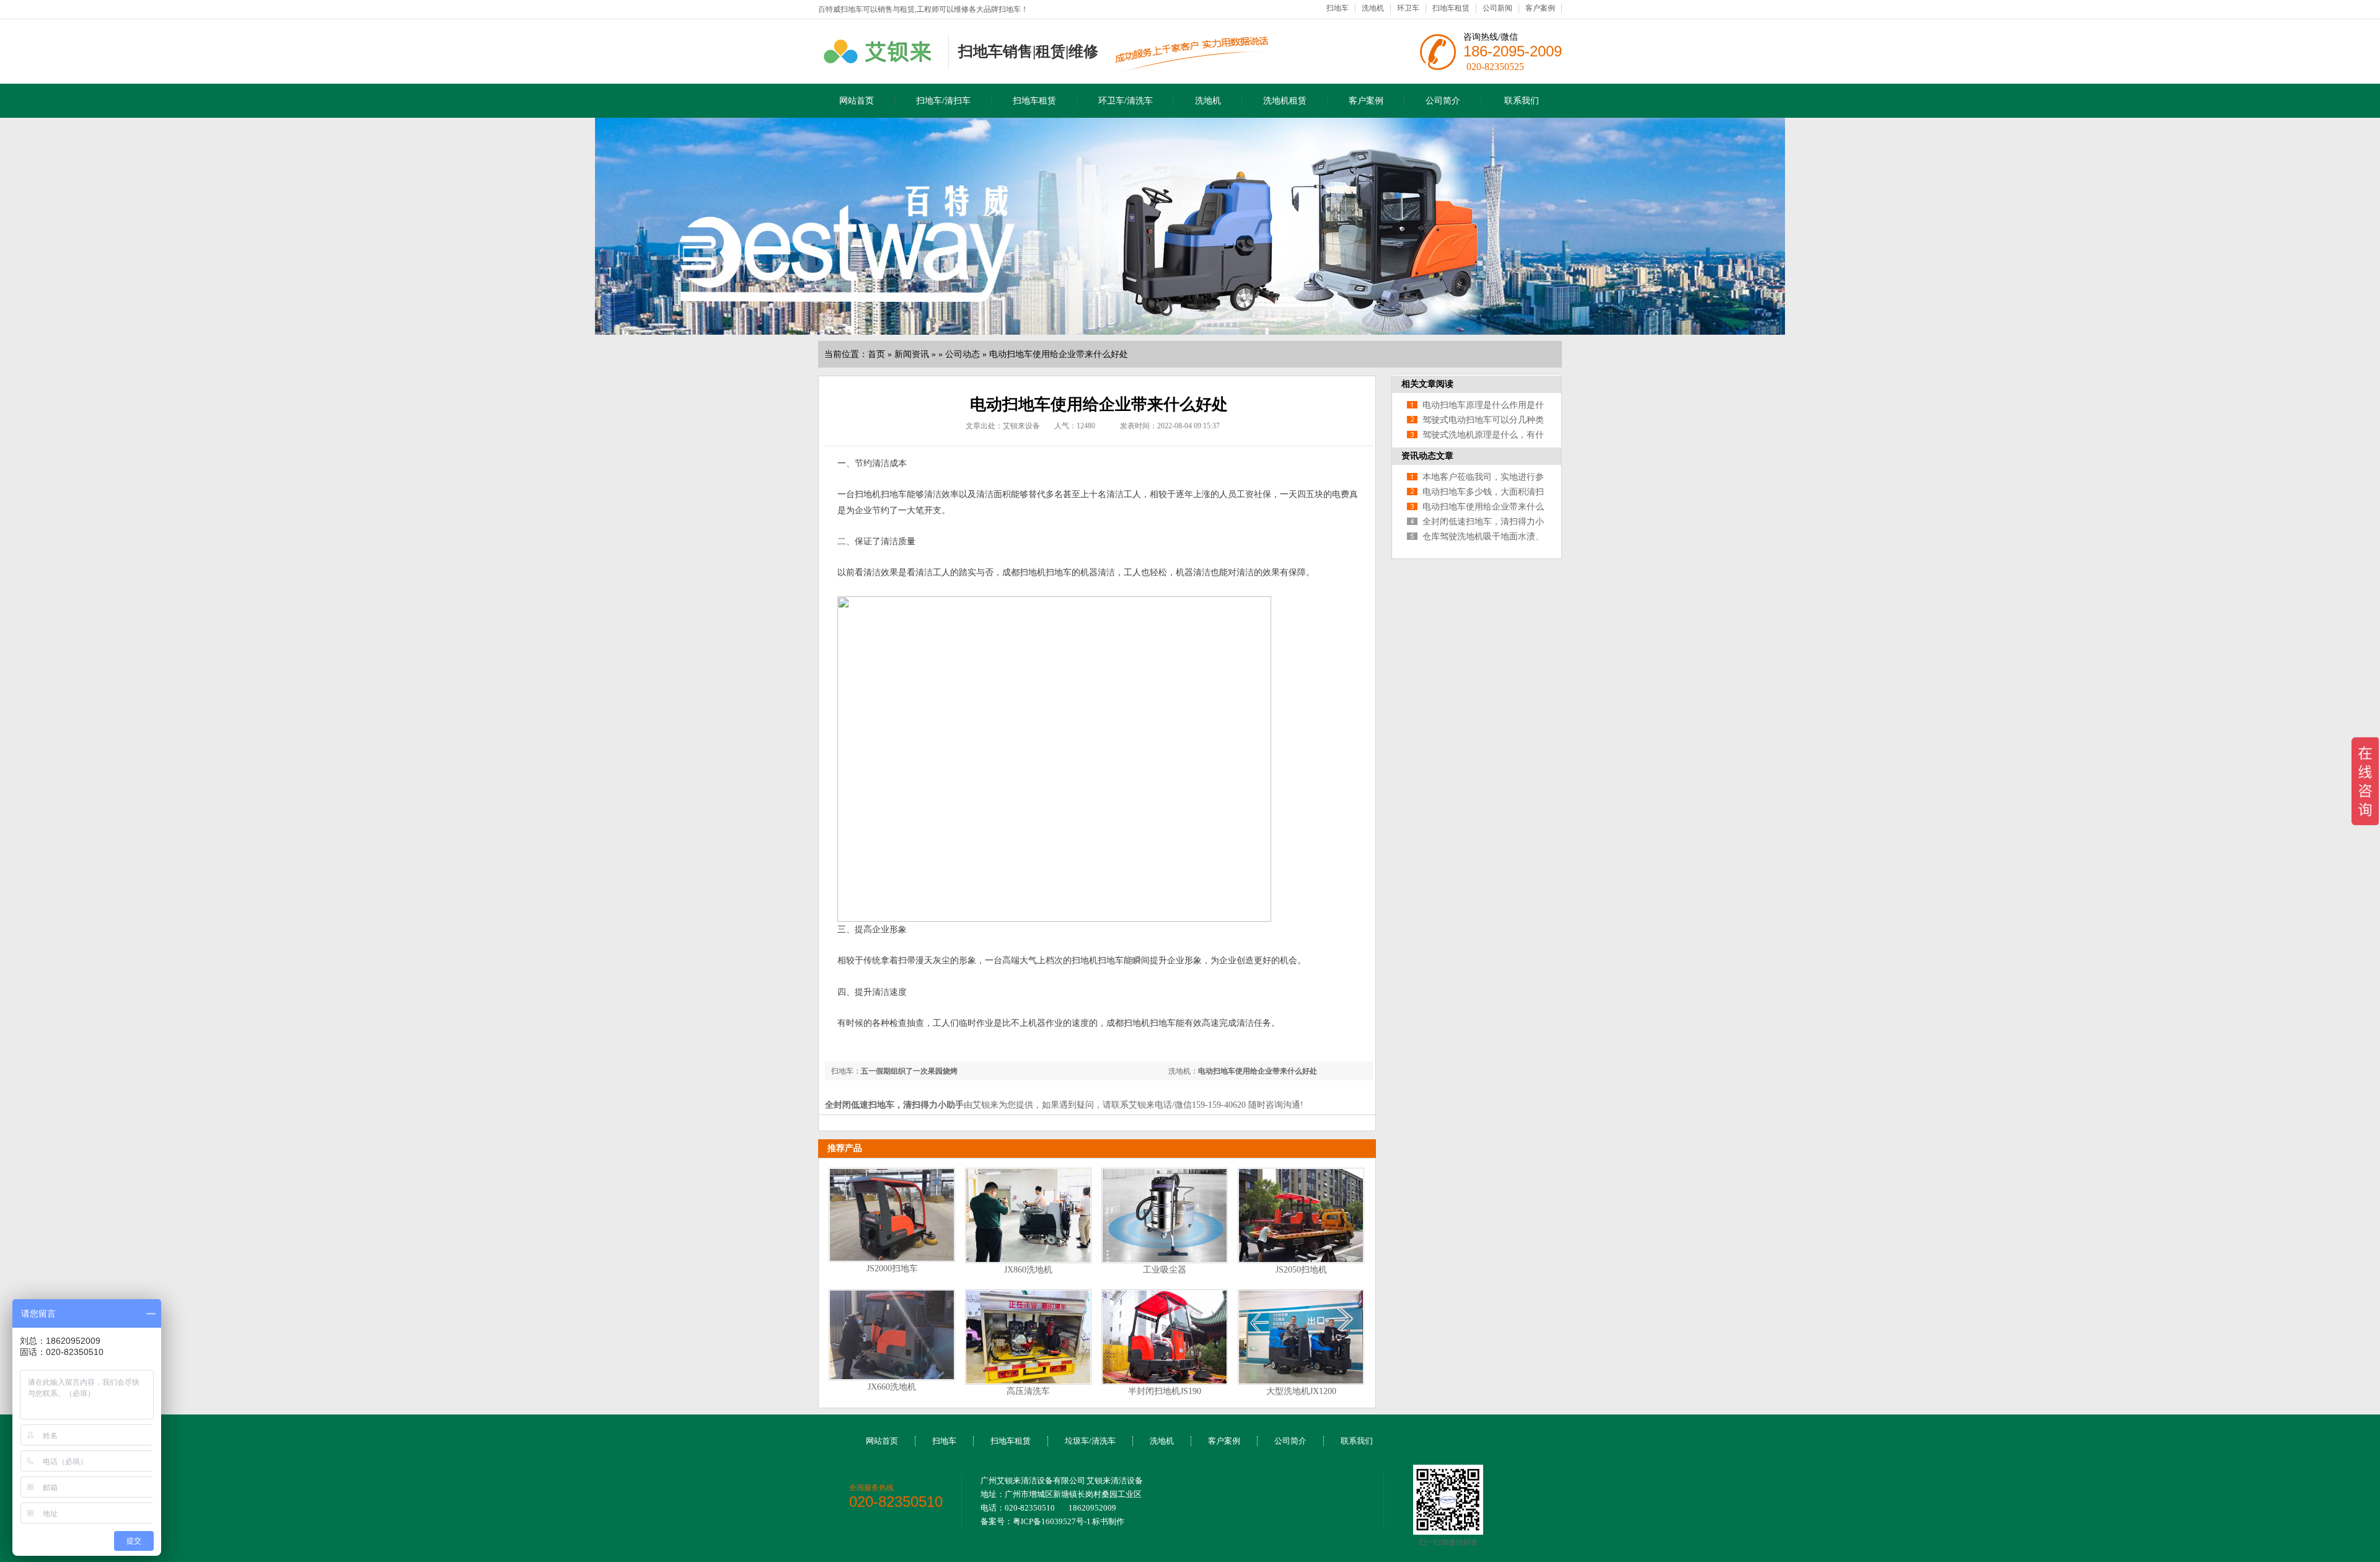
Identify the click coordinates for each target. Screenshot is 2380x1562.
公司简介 (1443, 101)
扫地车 (1338, 8)
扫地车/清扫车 (943, 101)
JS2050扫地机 (1301, 1270)
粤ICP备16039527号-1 (1052, 1521)
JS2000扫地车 (892, 1269)
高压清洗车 (1028, 1391)
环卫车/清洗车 (1126, 101)
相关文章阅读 (1427, 384)
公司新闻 (1497, 8)
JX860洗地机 (1028, 1270)
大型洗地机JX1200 (1301, 1391)
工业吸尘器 (1165, 1270)
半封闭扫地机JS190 (1165, 1391)
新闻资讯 (912, 354)
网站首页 (857, 101)
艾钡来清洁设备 (1115, 1480)
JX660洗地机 (892, 1387)
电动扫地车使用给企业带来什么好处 (1059, 354)
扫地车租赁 (1451, 8)
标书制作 (1108, 1521)
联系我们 (1522, 101)
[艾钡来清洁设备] (880, 61)
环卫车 (1408, 8)
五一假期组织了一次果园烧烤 (909, 1071)
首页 (876, 354)
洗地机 (1373, 8)
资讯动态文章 (1427, 456)
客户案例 (1540, 8)
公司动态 (963, 354)
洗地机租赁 (1285, 101)
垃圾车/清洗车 (1090, 1441)
